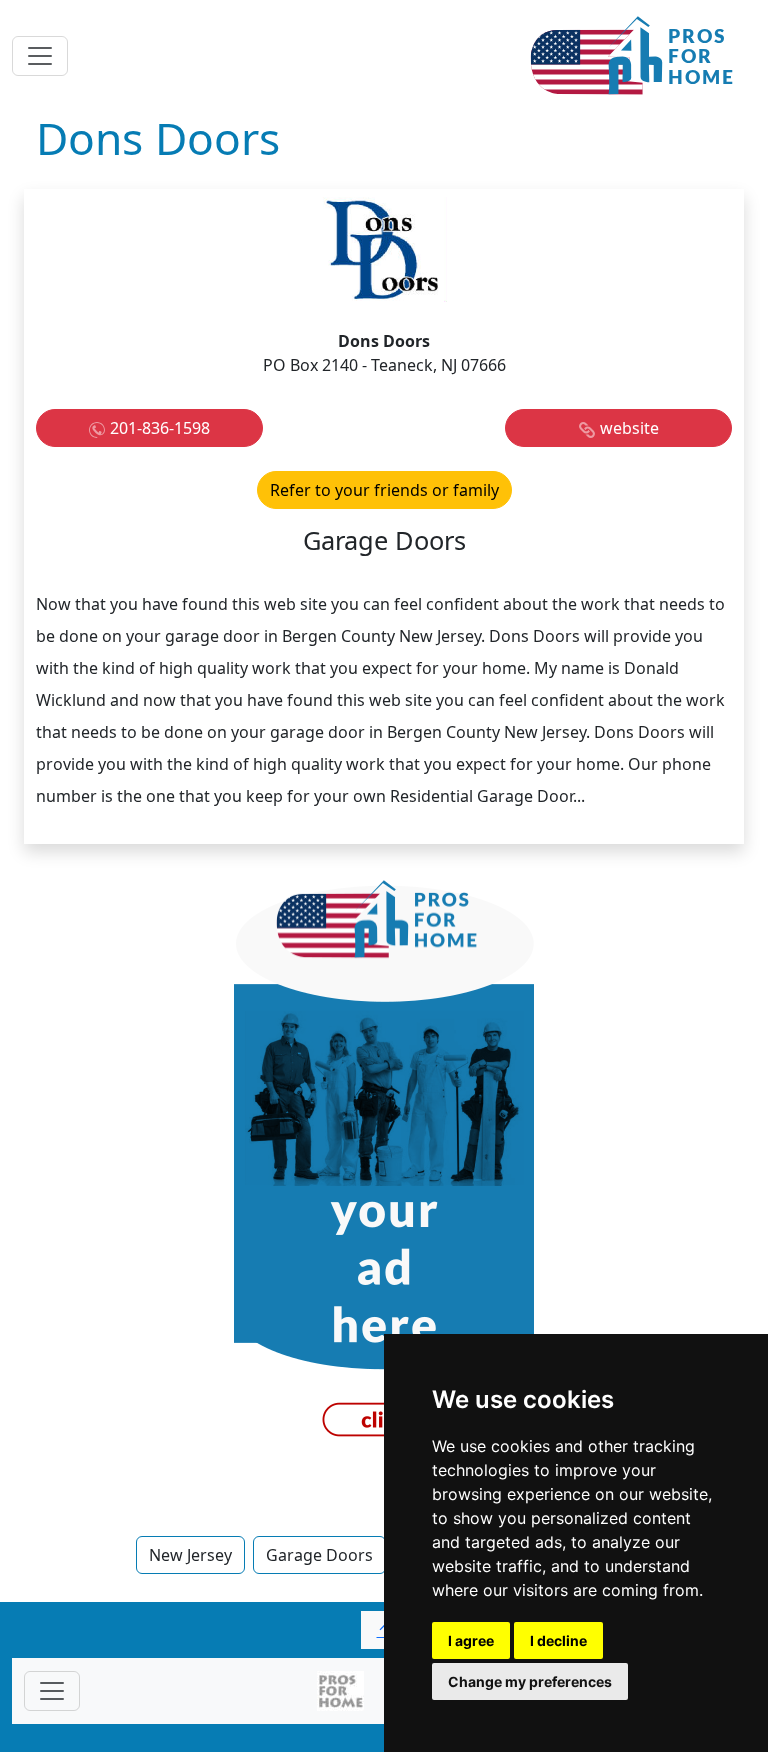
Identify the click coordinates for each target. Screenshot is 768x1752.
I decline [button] (558, 1640)
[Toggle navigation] (40, 56)
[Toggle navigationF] (52, 1691)
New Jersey (190, 1555)
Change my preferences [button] (530, 1681)
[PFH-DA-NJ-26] (384, 1166)
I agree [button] (471, 1640)
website (629, 428)
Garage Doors (319, 1555)
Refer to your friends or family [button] (384, 490)
